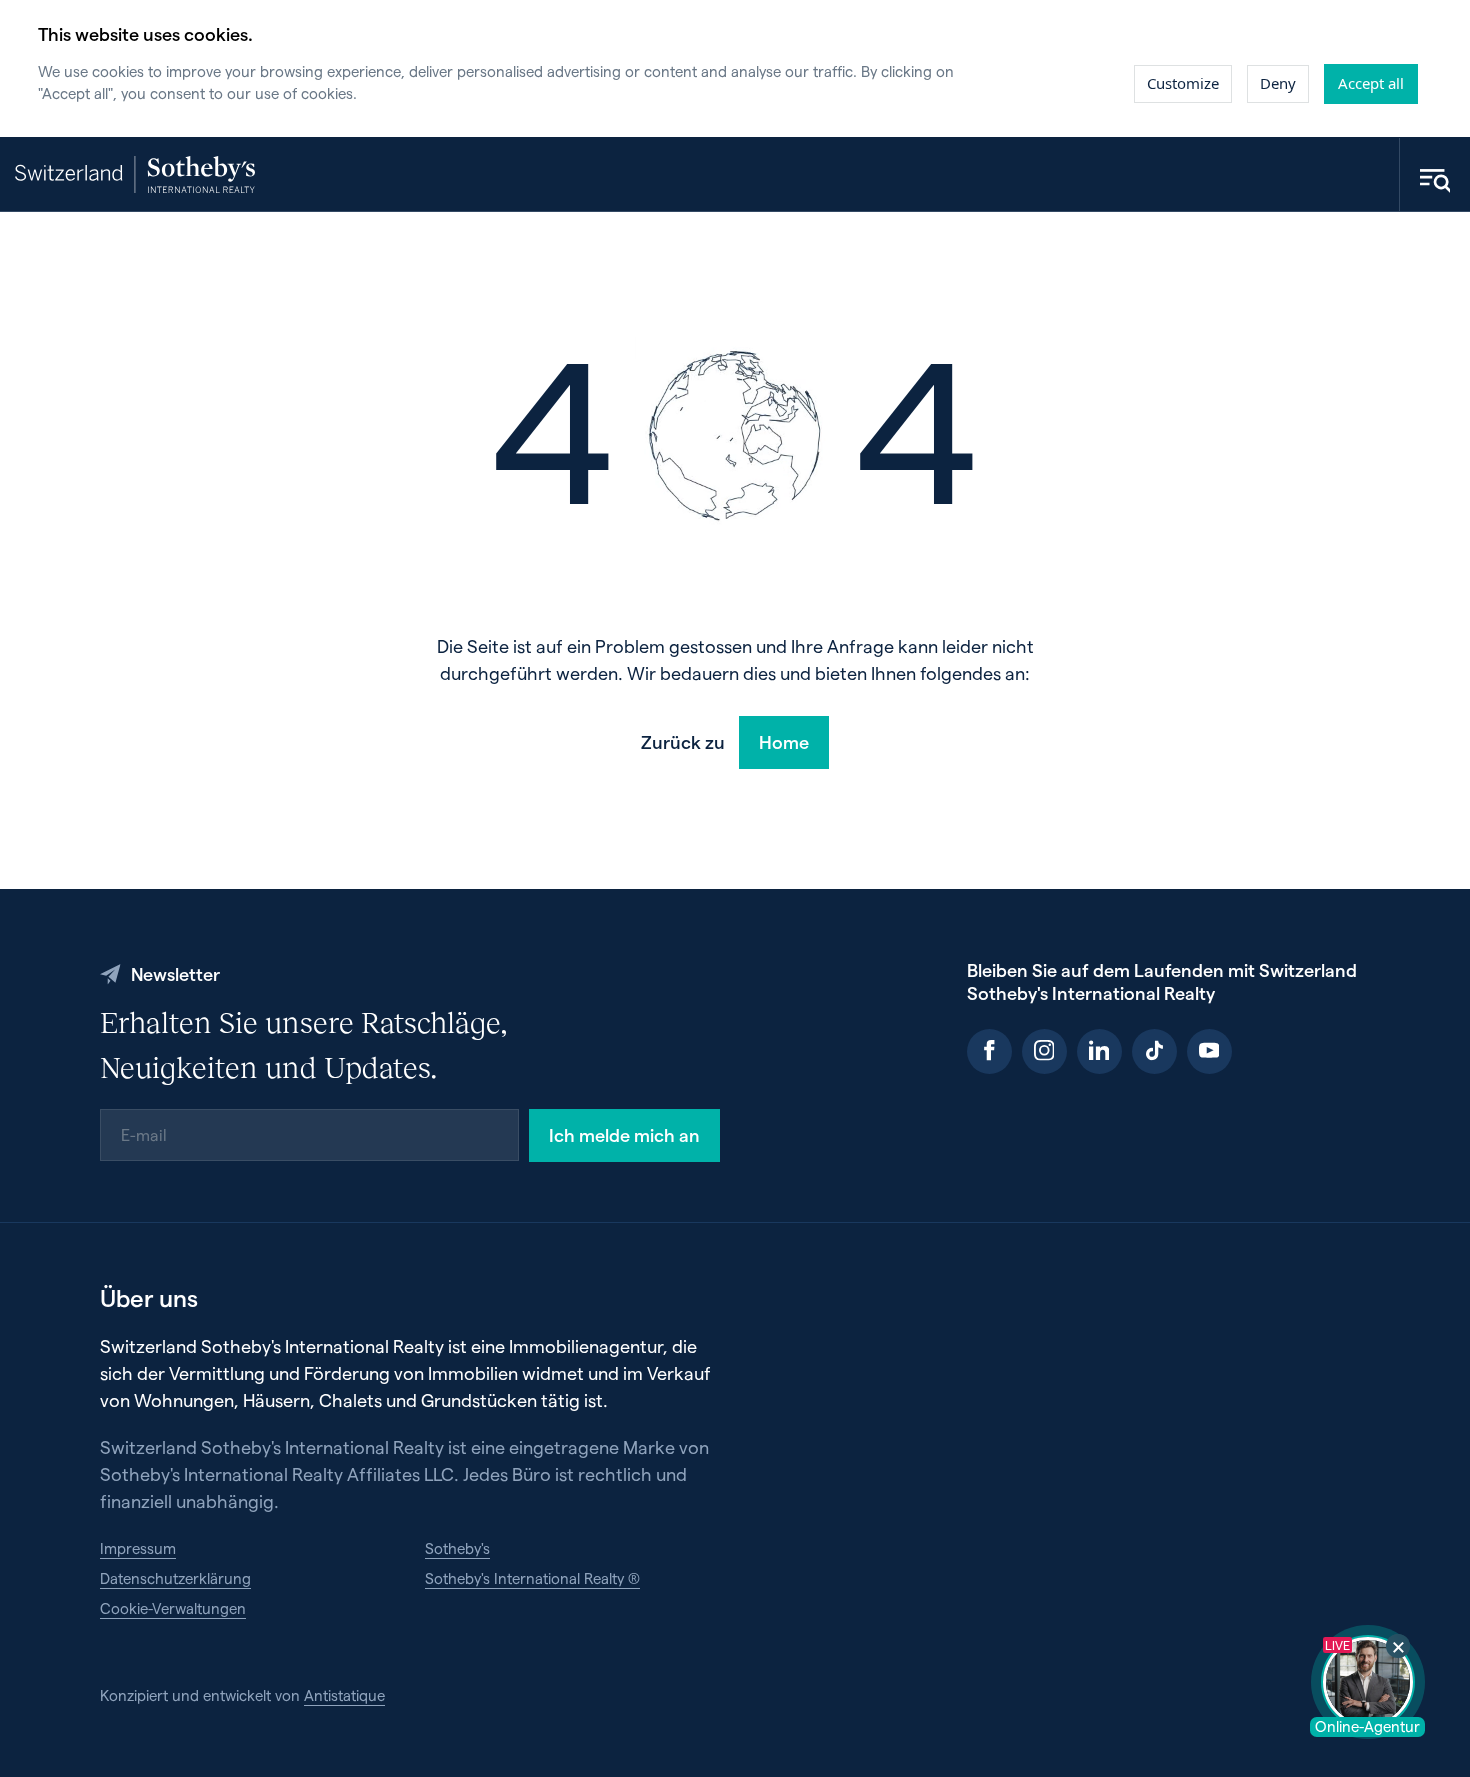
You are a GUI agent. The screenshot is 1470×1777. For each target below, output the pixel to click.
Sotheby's (457, 1548)
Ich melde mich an (624, 1134)
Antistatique (344, 1695)
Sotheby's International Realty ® (532, 1578)
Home (784, 741)
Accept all (1371, 83)
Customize (1183, 83)
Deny (1278, 83)
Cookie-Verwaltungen (173, 1608)
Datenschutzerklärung (175, 1578)
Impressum (138, 1548)
